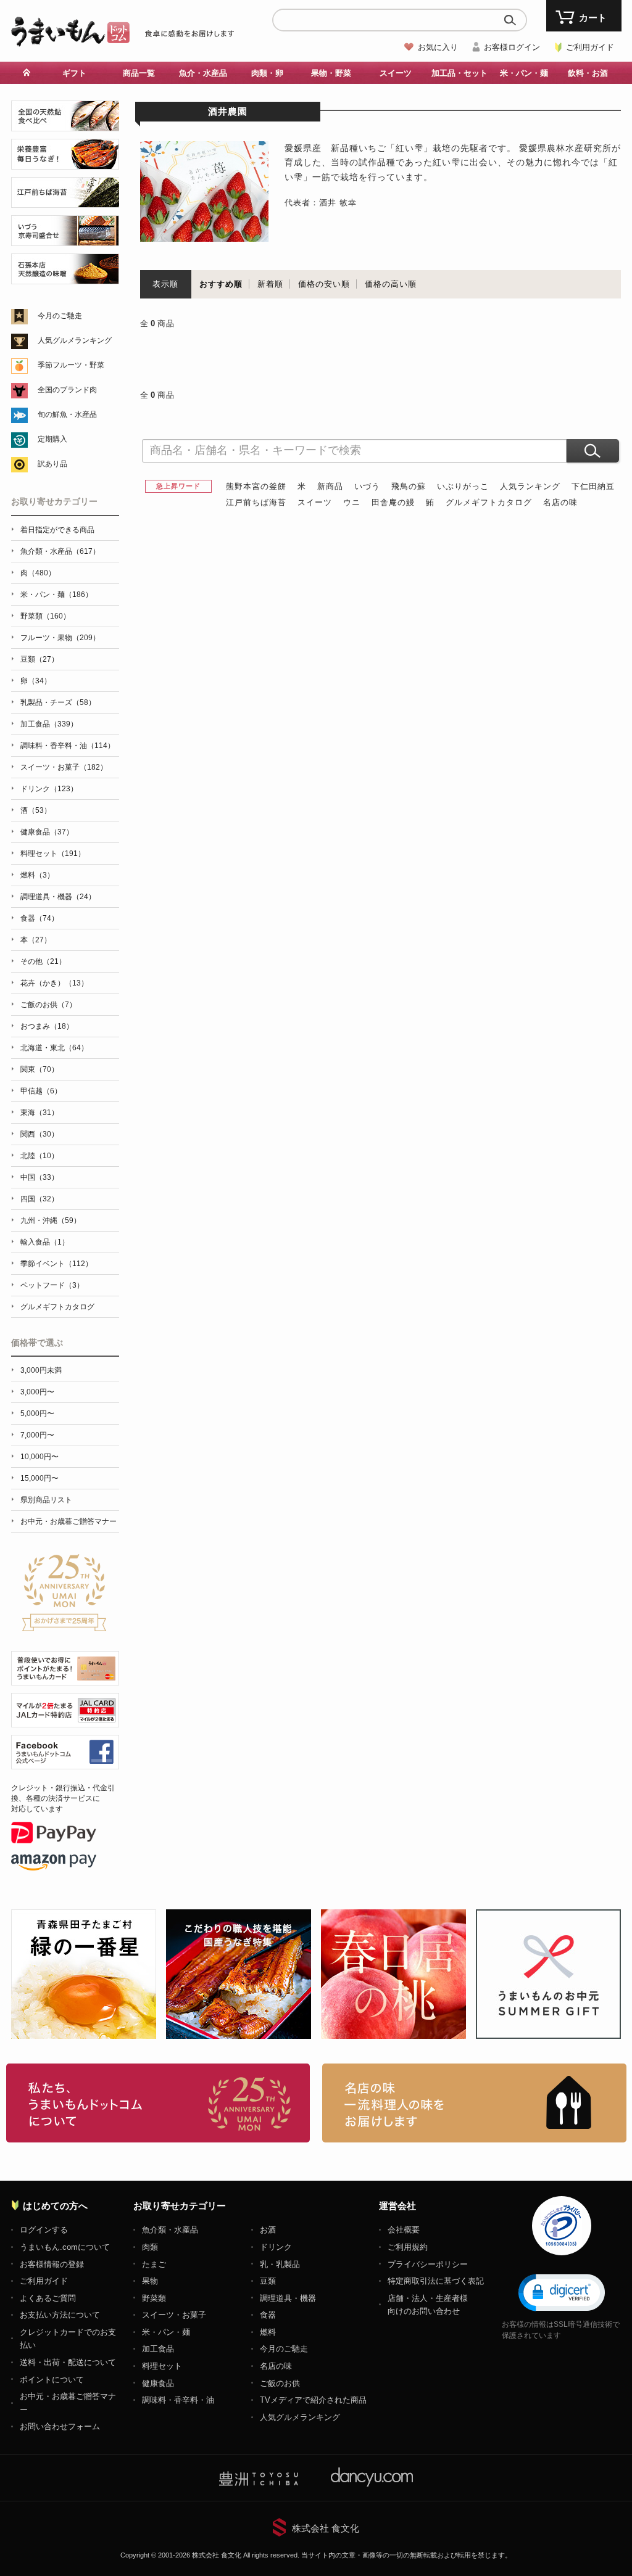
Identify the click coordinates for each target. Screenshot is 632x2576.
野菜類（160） (45, 616)
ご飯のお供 (280, 2383)
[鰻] (65, 163)
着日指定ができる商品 (57, 530)
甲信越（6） (41, 1091)
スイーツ (315, 502)
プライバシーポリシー (428, 2264)
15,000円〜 (39, 1478)
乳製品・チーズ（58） (58, 702)
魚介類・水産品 (170, 2230)
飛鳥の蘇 (409, 486)
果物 (150, 2281)
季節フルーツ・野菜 (71, 365)
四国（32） (39, 1199)
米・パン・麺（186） (56, 595)
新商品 (330, 486)
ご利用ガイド (590, 47)
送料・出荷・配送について (68, 2362)
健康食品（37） (47, 832)
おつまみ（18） (47, 1026)
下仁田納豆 (593, 486)
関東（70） (39, 1069)
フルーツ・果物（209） (60, 638)
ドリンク (276, 2247)
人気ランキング (530, 486)
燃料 (268, 2332)
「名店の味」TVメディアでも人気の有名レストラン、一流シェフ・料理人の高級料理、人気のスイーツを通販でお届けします (474, 2103)
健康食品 (158, 2383)
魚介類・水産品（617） (60, 551)
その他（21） (43, 961)
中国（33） (39, 1177)
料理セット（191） (53, 854)
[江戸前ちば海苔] (65, 201)
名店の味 (560, 502)
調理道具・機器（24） (58, 897)
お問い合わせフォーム (60, 2426)
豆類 (268, 2281)
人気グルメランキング (75, 340)
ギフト (74, 73)
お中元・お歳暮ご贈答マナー (69, 1521)
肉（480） (38, 573)
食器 (268, 2315)
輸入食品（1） (45, 1242)
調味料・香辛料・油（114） (68, 746)
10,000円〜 (39, 1457)
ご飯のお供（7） (48, 1005)
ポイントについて (52, 2380)
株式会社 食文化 (326, 2528)
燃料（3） (37, 875)
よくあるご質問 (48, 2298)
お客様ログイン (512, 47)
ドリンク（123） (49, 789)
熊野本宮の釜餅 (256, 486)
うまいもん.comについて (65, 2247)
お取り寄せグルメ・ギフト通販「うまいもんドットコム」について (158, 2103)
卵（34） (36, 681)
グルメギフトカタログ (489, 502)
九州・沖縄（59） (51, 1220)
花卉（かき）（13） (54, 983)
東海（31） (39, 1113)
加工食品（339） (49, 724)
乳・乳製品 (280, 2264)
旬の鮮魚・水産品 (67, 414)
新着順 (270, 284)
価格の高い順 (391, 284)
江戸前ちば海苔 (256, 502)
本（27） (36, 940)
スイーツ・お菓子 (174, 2315)
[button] (562, 2292)
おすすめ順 (221, 284)
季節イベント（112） (56, 1264)
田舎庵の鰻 (393, 502)
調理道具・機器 (288, 2298)
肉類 (150, 2247)
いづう (367, 486)
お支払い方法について (60, 2315)
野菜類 (154, 2298)
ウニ (352, 502)
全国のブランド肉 (67, 390)
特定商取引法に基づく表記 (436, 2281)
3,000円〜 (37, 1392)
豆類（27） (39, 659)
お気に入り (438, 47)
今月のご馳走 (60, 316)
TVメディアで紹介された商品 (313, 2400)
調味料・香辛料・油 (178, 2400)
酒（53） (36, 810)
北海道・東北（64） (54, 1048)
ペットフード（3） (52, 1285)
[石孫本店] (65, 277)
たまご (154, 2264)
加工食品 (158, 2349)
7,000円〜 (37, 1435)
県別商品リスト (46, 1500)
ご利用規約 (408, 2247)
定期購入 (52, 439)
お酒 (268, 2230)
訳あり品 (52, 464)
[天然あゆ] (65, 124)
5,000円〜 (37, 1414)
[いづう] (65, 239)
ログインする (44, 2230)
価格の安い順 (324, 284)
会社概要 (404, 2230)
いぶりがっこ (463, 486)
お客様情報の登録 (52, 2264)
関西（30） (39, 1134)
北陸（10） (39, 1156)
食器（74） (39, 918)
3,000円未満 (41, 1370)
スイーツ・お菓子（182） (64, 767)
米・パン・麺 (166, 2332)
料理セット (162, 2366)
